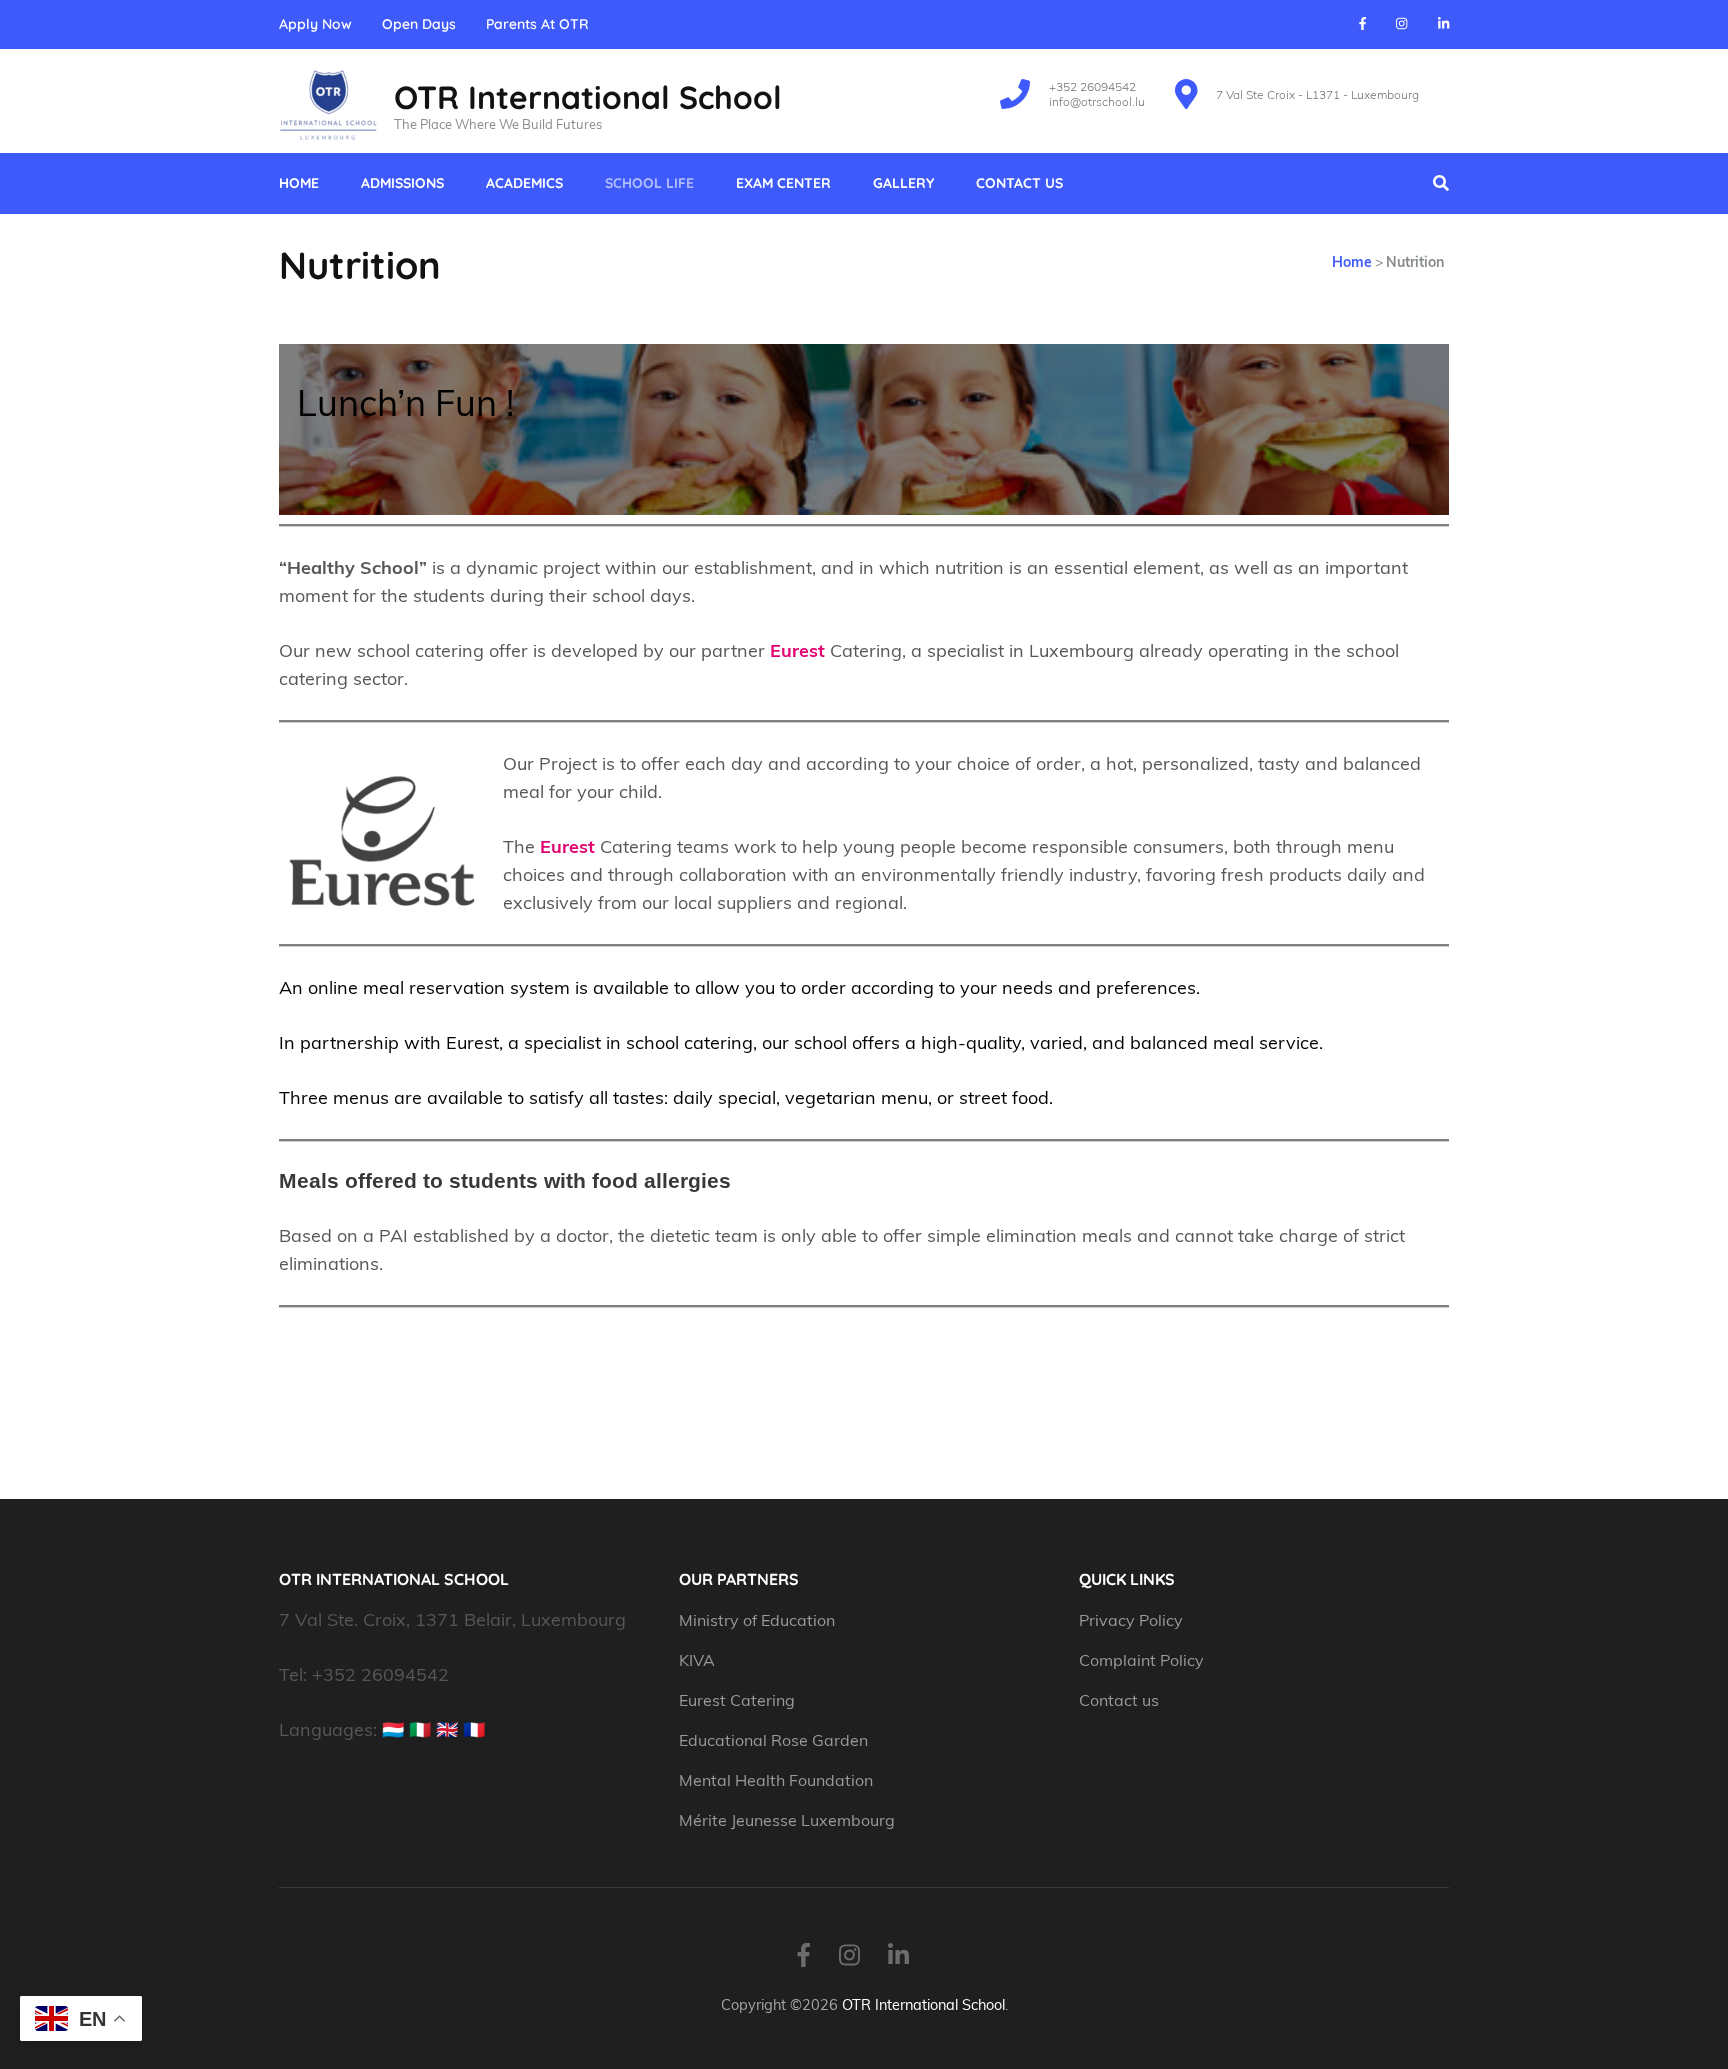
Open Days (419, 24)
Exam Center (783, 183)
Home (299, 183)
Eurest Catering (737, 1700)
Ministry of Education (759, 1620)
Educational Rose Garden (773, 1740)
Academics (524, 183)
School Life (649, 183)
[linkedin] (1443, 23)
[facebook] (1362, 23)
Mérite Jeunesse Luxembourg (787, 1820)
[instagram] (1401, 23)
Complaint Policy (1141, 1660)
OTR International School (588, 97)
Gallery (903, 183)
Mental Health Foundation (776, 1780)
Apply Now (315, 24)
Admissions (402, 183)
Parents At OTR (537, 24)
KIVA (697, 1660)
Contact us (1019, 183)
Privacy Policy (1131, 1620)
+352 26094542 (1092, 86)
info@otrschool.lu (1097, 101)
